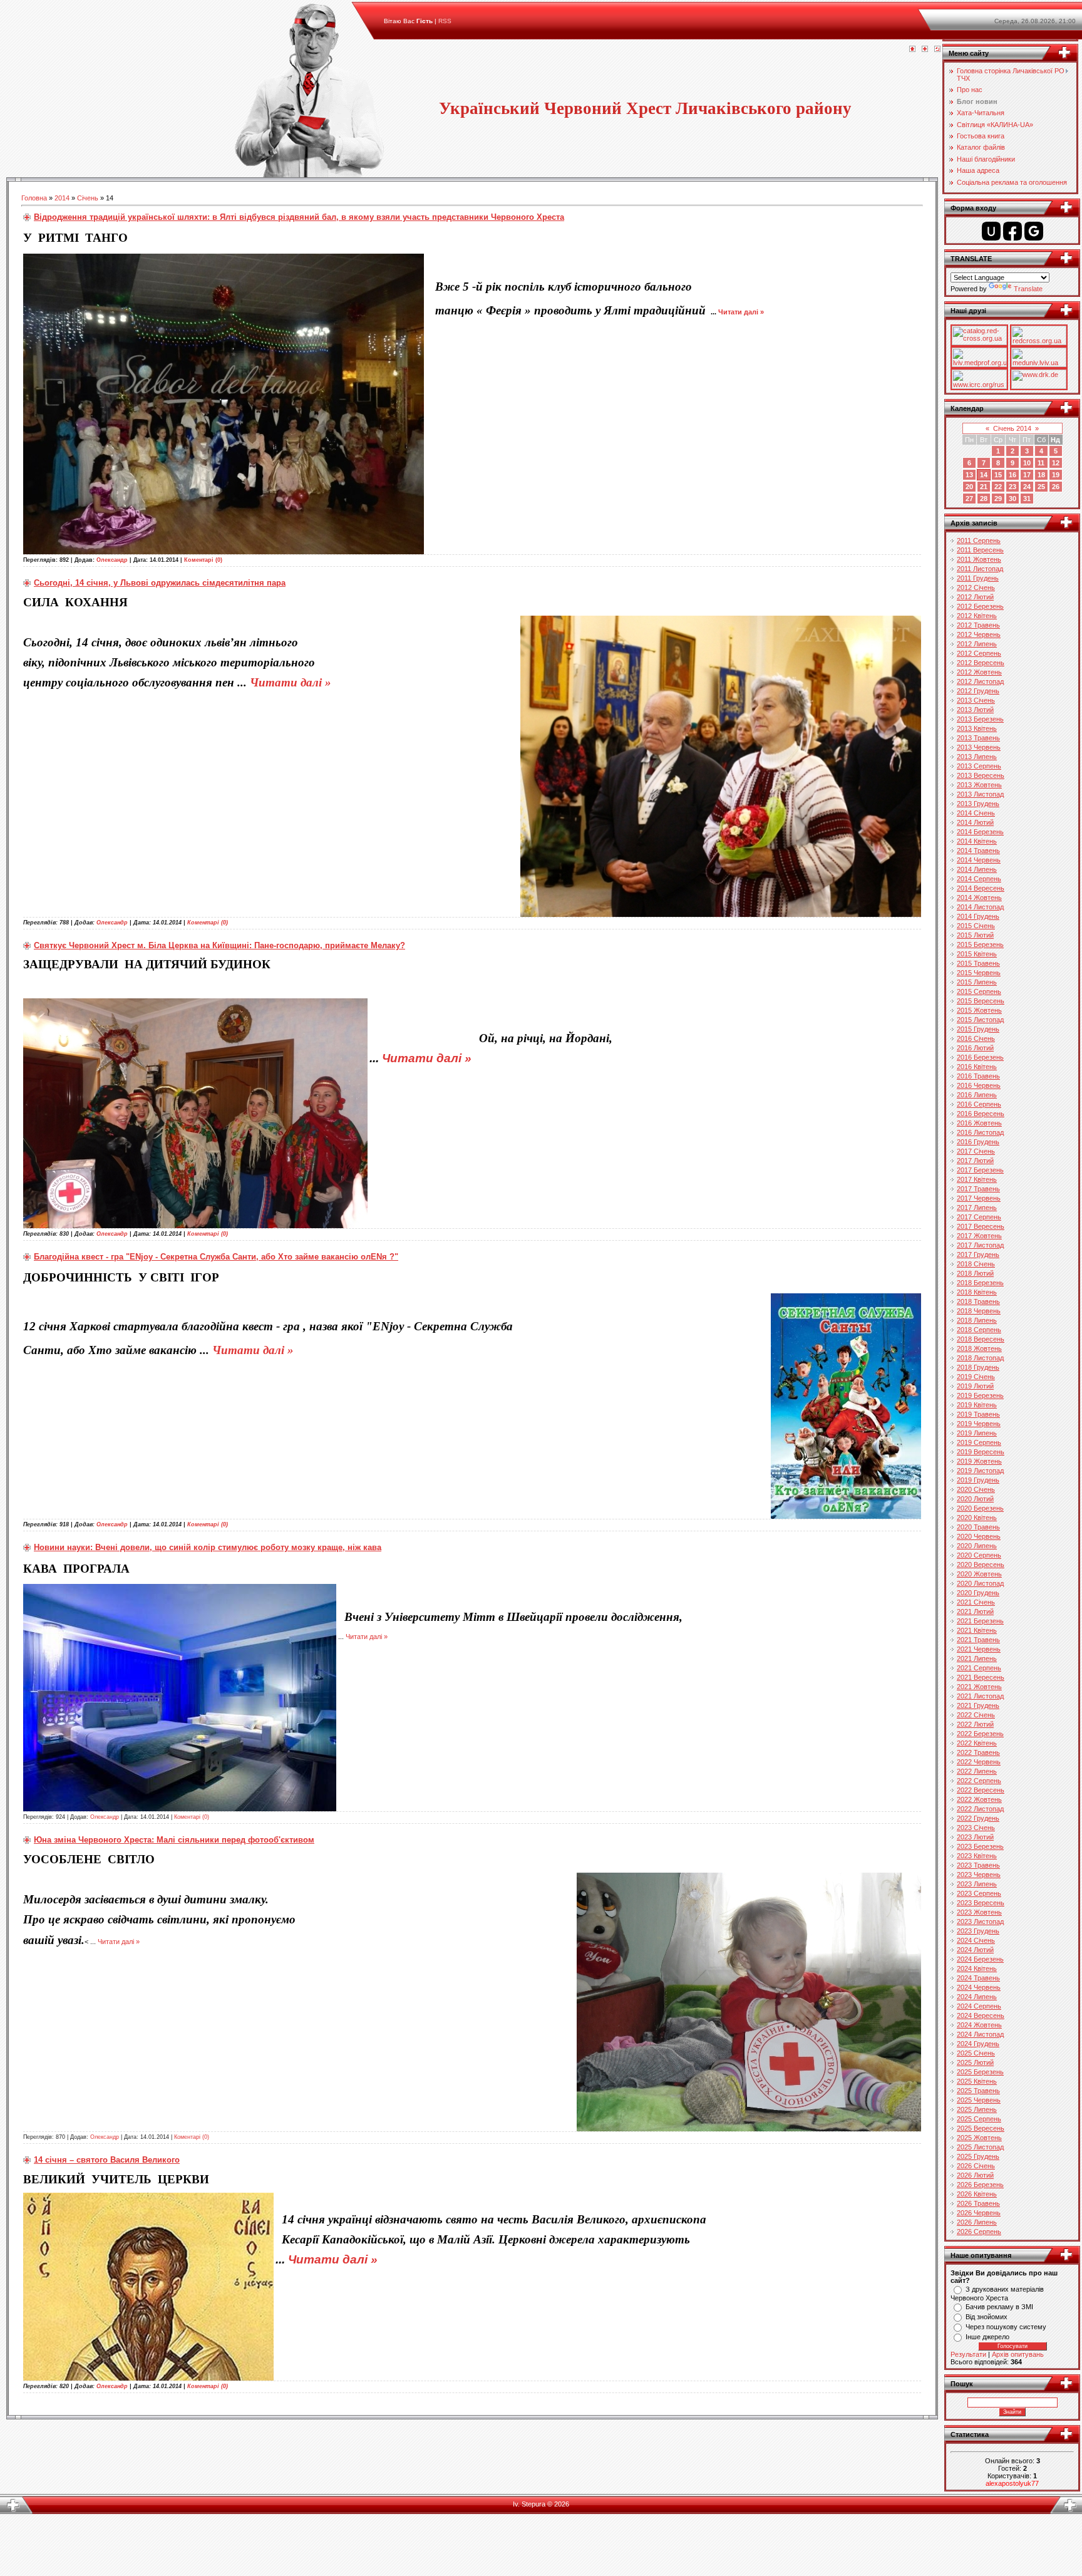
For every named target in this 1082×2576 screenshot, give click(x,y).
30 (1012, 499)
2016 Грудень (978, 1142)
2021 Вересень (981, 1677)
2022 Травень (978, 1752)
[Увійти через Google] (1034, 231)
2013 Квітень (977, 728)
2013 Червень (979, 747)
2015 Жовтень (979, 1010)
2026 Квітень (977, 2194)
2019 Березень (980, 1395)
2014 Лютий (975, 822)
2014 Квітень (977, 841)
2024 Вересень (981, 2015)
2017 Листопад (980, 1245)
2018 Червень (979, 1311)
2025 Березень (980, 2072)
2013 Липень (977, 757)
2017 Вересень (981, 1226)
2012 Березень (980, 606)
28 (984, 499)
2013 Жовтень (979, 785)
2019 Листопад (980, 1471)
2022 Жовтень (979, 1799)
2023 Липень (977, 1884)
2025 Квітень (977, 2081)
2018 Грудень (978, 1367)
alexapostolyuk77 (1012, 2483)
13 (969, 475)
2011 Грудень (978, 578)
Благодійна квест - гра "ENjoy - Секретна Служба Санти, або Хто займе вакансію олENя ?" (216, 1257)
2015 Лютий (975, 935)
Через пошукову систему (1006, 2327)
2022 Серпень (979, 1781)
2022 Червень (979, 1762)
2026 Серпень (979, 2232)
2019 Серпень (979, 1442)
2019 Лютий (975, 1386)
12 (1056, 463)
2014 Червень (979, 860)
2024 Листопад (980, 2034)
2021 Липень (977, 1658)
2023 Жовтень (979, 1912)
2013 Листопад (980, 794)
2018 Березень (980, 1283)
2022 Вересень (981, 1790)
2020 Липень (977, 1546)
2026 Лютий (975, 2175)
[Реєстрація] (925, 49)
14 (984, 475)
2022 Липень (977, 1771)
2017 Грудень (978, 1254)
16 (1012, 475)
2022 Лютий (975, 1724)
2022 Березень (980, 1734)
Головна (34, 198)
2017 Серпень (979, 1217)
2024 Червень (979, 1987)
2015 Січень (976, 926)
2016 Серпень (979, 1104)
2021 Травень (978, 1640)
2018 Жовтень (979, 1348)
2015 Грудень (978, 1029)
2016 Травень (978, 1076)
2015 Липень (977, 982)
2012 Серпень (979, 653)
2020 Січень (976, 1489)
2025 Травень (978, 2091)
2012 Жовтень (979, 672)
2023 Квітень (977, 1856)
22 (998, 487)
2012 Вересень (981, 663)
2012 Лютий (975, 597)
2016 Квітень (977, 1067)
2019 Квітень (977, 1405)
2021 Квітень (977, 1630)
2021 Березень (980, 1621)
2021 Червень (979, 1649)
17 (1027, 475)
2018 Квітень (977, 1292)
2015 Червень (979, 973)
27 (969, 499)
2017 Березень (980, 1170)
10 (1027, 463)
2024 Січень (976, 1940)
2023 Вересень (981, 1903)
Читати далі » (741, 312)
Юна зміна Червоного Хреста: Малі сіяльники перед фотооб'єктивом (174, 1840)
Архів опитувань (1018, 2354)
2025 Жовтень (979, 2138)
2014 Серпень (979, 879)
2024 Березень (980, 1959)
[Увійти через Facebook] (1012, 231)
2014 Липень (977, 869)
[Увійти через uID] (991, 231)
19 (1056, 475)
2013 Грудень (978, 804)
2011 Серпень (979, 541)
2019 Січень (976, 1377)
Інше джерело (987, 2337)
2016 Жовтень (979, 1123)
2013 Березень (980, 719)
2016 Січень (976, 1038)
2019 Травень (978, 1414)
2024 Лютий (975, 1950)
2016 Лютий (975, 1048)
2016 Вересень (981, 1114)
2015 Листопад (980, 1020)
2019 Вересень (981, 1452)
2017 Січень (976, 1151)
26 (1056, 487)
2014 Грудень (978, 916)
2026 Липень (977, 2222)
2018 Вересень (981, 1339)
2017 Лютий (975, 1161)
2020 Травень (978, 1527)
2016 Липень (977, 1095)
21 (984, 487)
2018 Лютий (975, 1273)
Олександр (112, 560)
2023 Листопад (980, 1922)
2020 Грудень (978, 1593)
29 (998, 499)
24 (1027, 487)
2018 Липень (977, 1320)
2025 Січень (976, 2053)
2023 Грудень (978, 1931)
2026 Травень (978, 2203)
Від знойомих (987, 2317)
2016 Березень (980, 1057)
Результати (968, 2354)
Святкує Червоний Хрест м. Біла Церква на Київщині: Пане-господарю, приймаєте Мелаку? (219, 945)
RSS (445, 21)
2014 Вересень (981, 888)
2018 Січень (976, 1264)
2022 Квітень (977, 1743)
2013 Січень (976, 700)
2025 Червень (979, 2100)
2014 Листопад (980, 907)
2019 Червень (979, 1424)
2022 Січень (976, 1715)
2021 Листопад (980, 1696)
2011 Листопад (980, 569)
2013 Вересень (981, 775)
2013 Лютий (975, 710)
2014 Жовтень (979, 897)
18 (1041, 475)
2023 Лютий (975, 1837)
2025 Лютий (975, 2062)
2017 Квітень (977, 1179)
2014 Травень (978, 851)
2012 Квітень (977, 616)
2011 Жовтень (979, 559)
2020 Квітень (977, 1518)
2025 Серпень (979, 2119)
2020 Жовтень (979, 1574)
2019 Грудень (978, 1480)
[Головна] (912, 49)
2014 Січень (976, 813)
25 (1041, 487)
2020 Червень (979, 1536)
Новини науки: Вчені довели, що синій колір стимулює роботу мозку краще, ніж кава (208, 1547)
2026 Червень (979, 2213)
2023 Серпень (979, 1893)
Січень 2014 (1012, 428)
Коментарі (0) (203, 560)
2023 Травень (978, 1865)
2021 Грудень (978, 1705)
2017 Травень (978, 1189)
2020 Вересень (981, 1565)
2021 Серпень (979, 1668)
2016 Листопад (980, 1132)
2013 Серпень (979, 766)
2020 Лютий (975, 1499)
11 (1041, 463)
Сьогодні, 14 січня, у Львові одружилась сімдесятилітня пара (160, 583)
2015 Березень (980, 944)
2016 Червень (979, 1085)
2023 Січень (976, 1828)
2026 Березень (980, 2185)
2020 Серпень (979, 1555)
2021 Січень (976, 1602)
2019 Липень (977, 1433)
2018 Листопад (980, 1358)
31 (1027, 499)
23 (1012, 487)
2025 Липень (977, 2109)
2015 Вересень (981, 1001)
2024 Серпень (979, 2006)
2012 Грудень (978, 691)
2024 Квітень (977, 1968)
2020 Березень (980, 1508)
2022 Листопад (980, 1809)
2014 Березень (980, 832)
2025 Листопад (980, 2147)
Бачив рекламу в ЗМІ (999, 2307)
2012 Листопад (980, 681)
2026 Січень (976, 2166)
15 (998, 475)
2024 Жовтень (979, 2025)
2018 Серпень (979, 1330)
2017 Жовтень (979, 1236)
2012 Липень (977, 644)
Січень (88, 198)
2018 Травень (978, 1301)
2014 (62, 198)
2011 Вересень (980, 550)
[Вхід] (937, 49)
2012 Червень (979, 634)
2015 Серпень (979, 991)
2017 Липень (977, 1208)
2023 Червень (979, 1875)
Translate (1028, 289)
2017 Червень (979, 1198)
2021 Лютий (975, 1611)
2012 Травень (978, 625)
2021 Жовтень (979, 1687)
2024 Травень (978, 1978)
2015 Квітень (977, 954)
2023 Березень (980, 1846)
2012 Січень (976, 587)
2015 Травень (978, 963)
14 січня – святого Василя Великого (107, 2160)
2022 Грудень (978, 1818)
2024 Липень (977, 1997)
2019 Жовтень (979, 1461)
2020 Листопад (980, 1583)
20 (969, 487)
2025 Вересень (981, 2128)
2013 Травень (978, 738)
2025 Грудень (978, 2156)
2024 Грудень (978, 2044)
